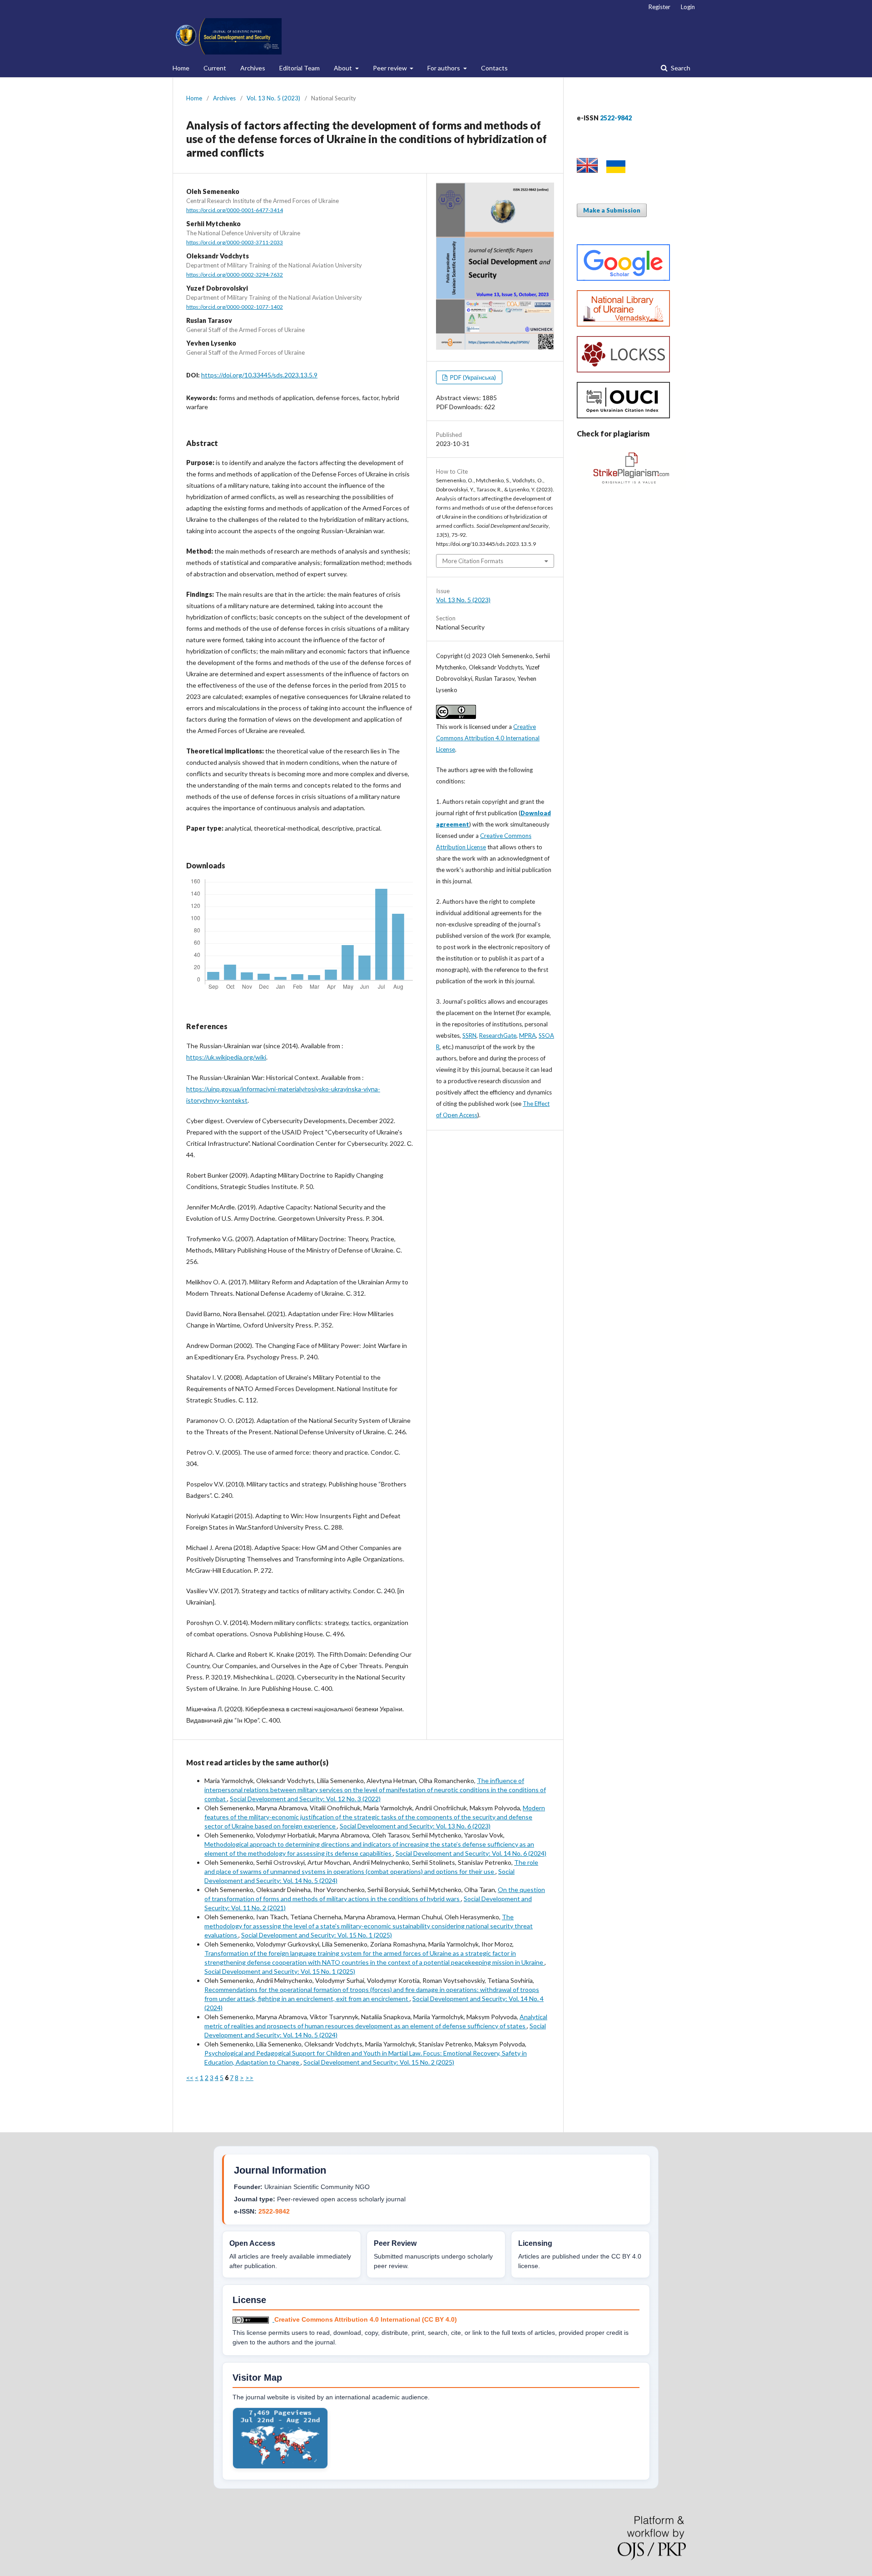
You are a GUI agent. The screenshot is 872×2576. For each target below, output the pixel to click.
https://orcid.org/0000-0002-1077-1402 (235, 307)
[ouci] (623, 416)
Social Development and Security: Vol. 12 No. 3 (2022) (305, 1799)
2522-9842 (274, 2211)
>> (249, 2078)
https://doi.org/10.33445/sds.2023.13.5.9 (259, 375)
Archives (253, 68)
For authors (444, 68)
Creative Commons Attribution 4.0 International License (488, 738)
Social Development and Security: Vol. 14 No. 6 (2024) (471, 1853)
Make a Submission (612, 210)
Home (181, 68)
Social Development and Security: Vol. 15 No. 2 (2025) (379, 2062)
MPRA (528, 1035)
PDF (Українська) (472, 377)
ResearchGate (498, 1035)
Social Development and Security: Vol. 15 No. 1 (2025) (317, 1935)
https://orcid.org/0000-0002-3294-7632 (235, 275)
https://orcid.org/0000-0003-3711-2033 (235, 242)
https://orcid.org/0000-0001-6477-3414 (235, 210)
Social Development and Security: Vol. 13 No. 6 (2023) (415, 1826)
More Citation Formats (473, 561)
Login (688, 7)
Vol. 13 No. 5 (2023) (273, 98)
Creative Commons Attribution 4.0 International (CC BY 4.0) (366, 2319)
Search (680, 68)
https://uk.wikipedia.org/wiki (226, 1057)
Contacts (494, 68)
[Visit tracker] (280, 2467)
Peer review (391, 68)
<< (190, 2078)
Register (659, 7)
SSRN (469, 1035)
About (344, 68)
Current (215, 68)
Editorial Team (300, 68)
